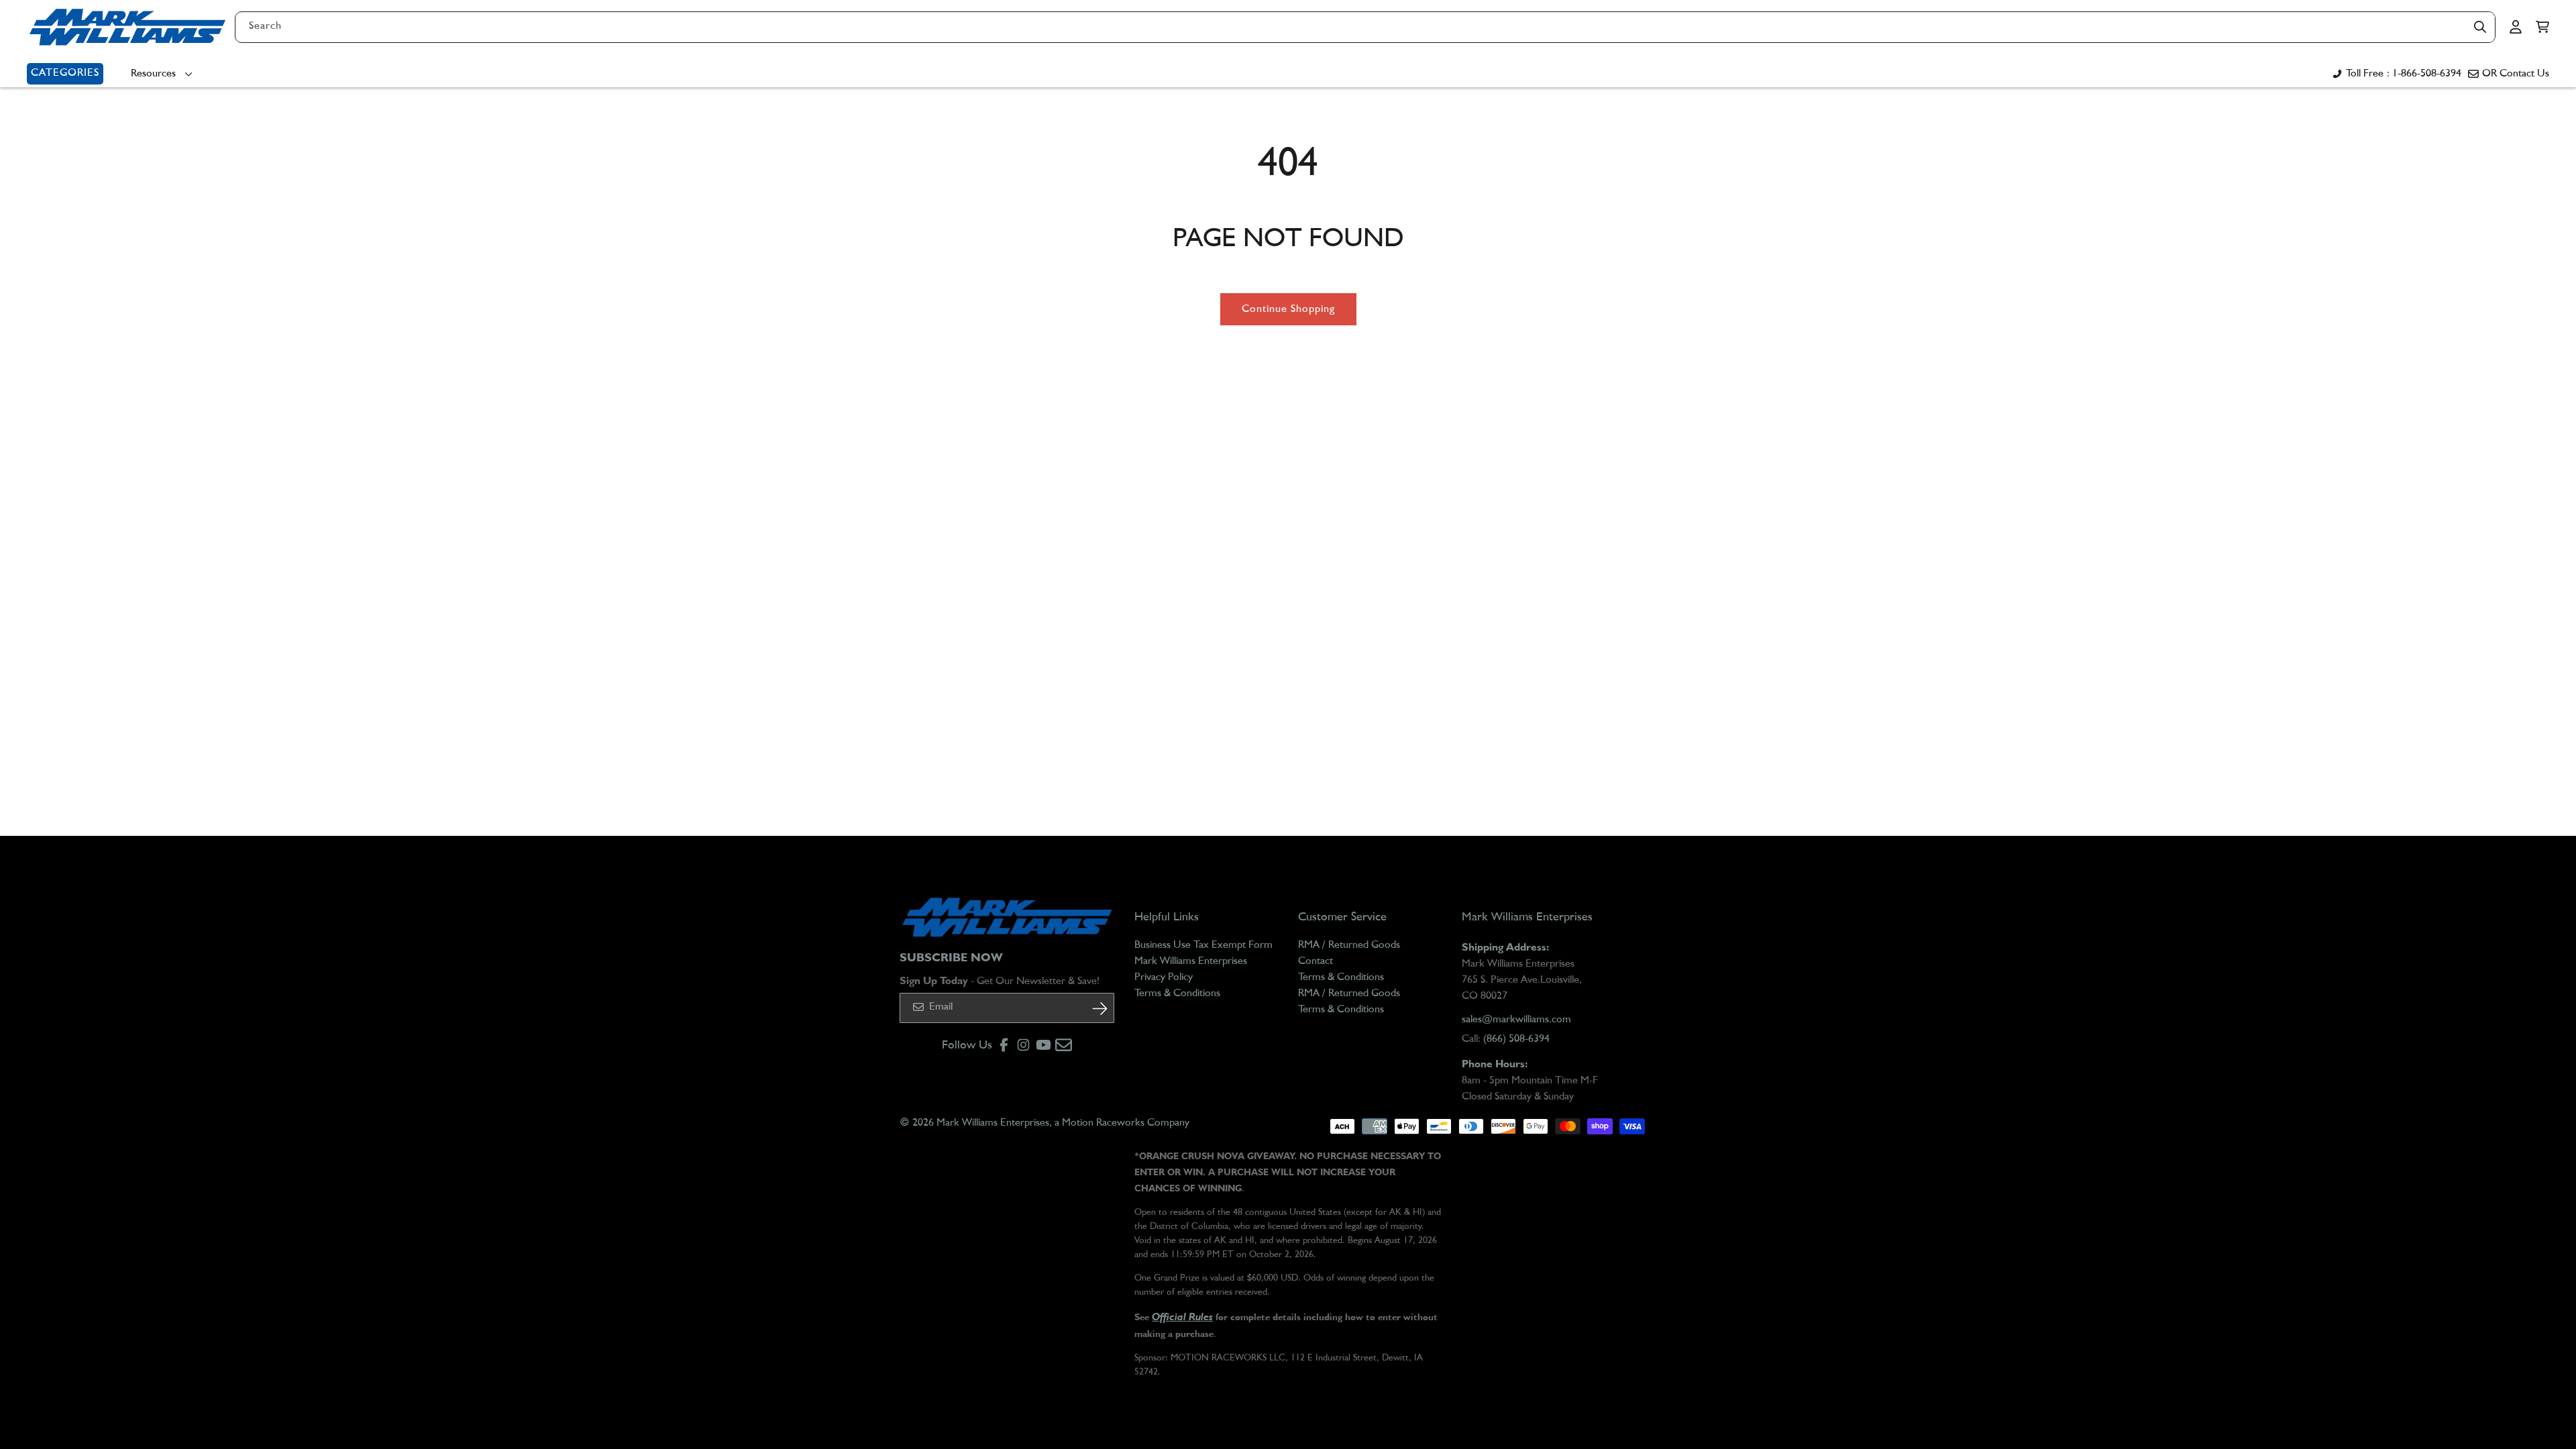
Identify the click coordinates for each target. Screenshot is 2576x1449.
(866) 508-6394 (1516, 1039)
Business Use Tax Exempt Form (1203, 945)
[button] (2542, 27)
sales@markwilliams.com (1516, 1020)
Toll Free (2404, 74)
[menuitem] (165, 74)
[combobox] (1365, 27)
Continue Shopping (1288, 309)
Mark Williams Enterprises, (994, 1123)
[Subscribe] (1099, 1009)
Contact (1316, 961)
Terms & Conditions (1177, 994)
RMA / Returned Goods (1349, 945)
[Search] (2480, 27)
